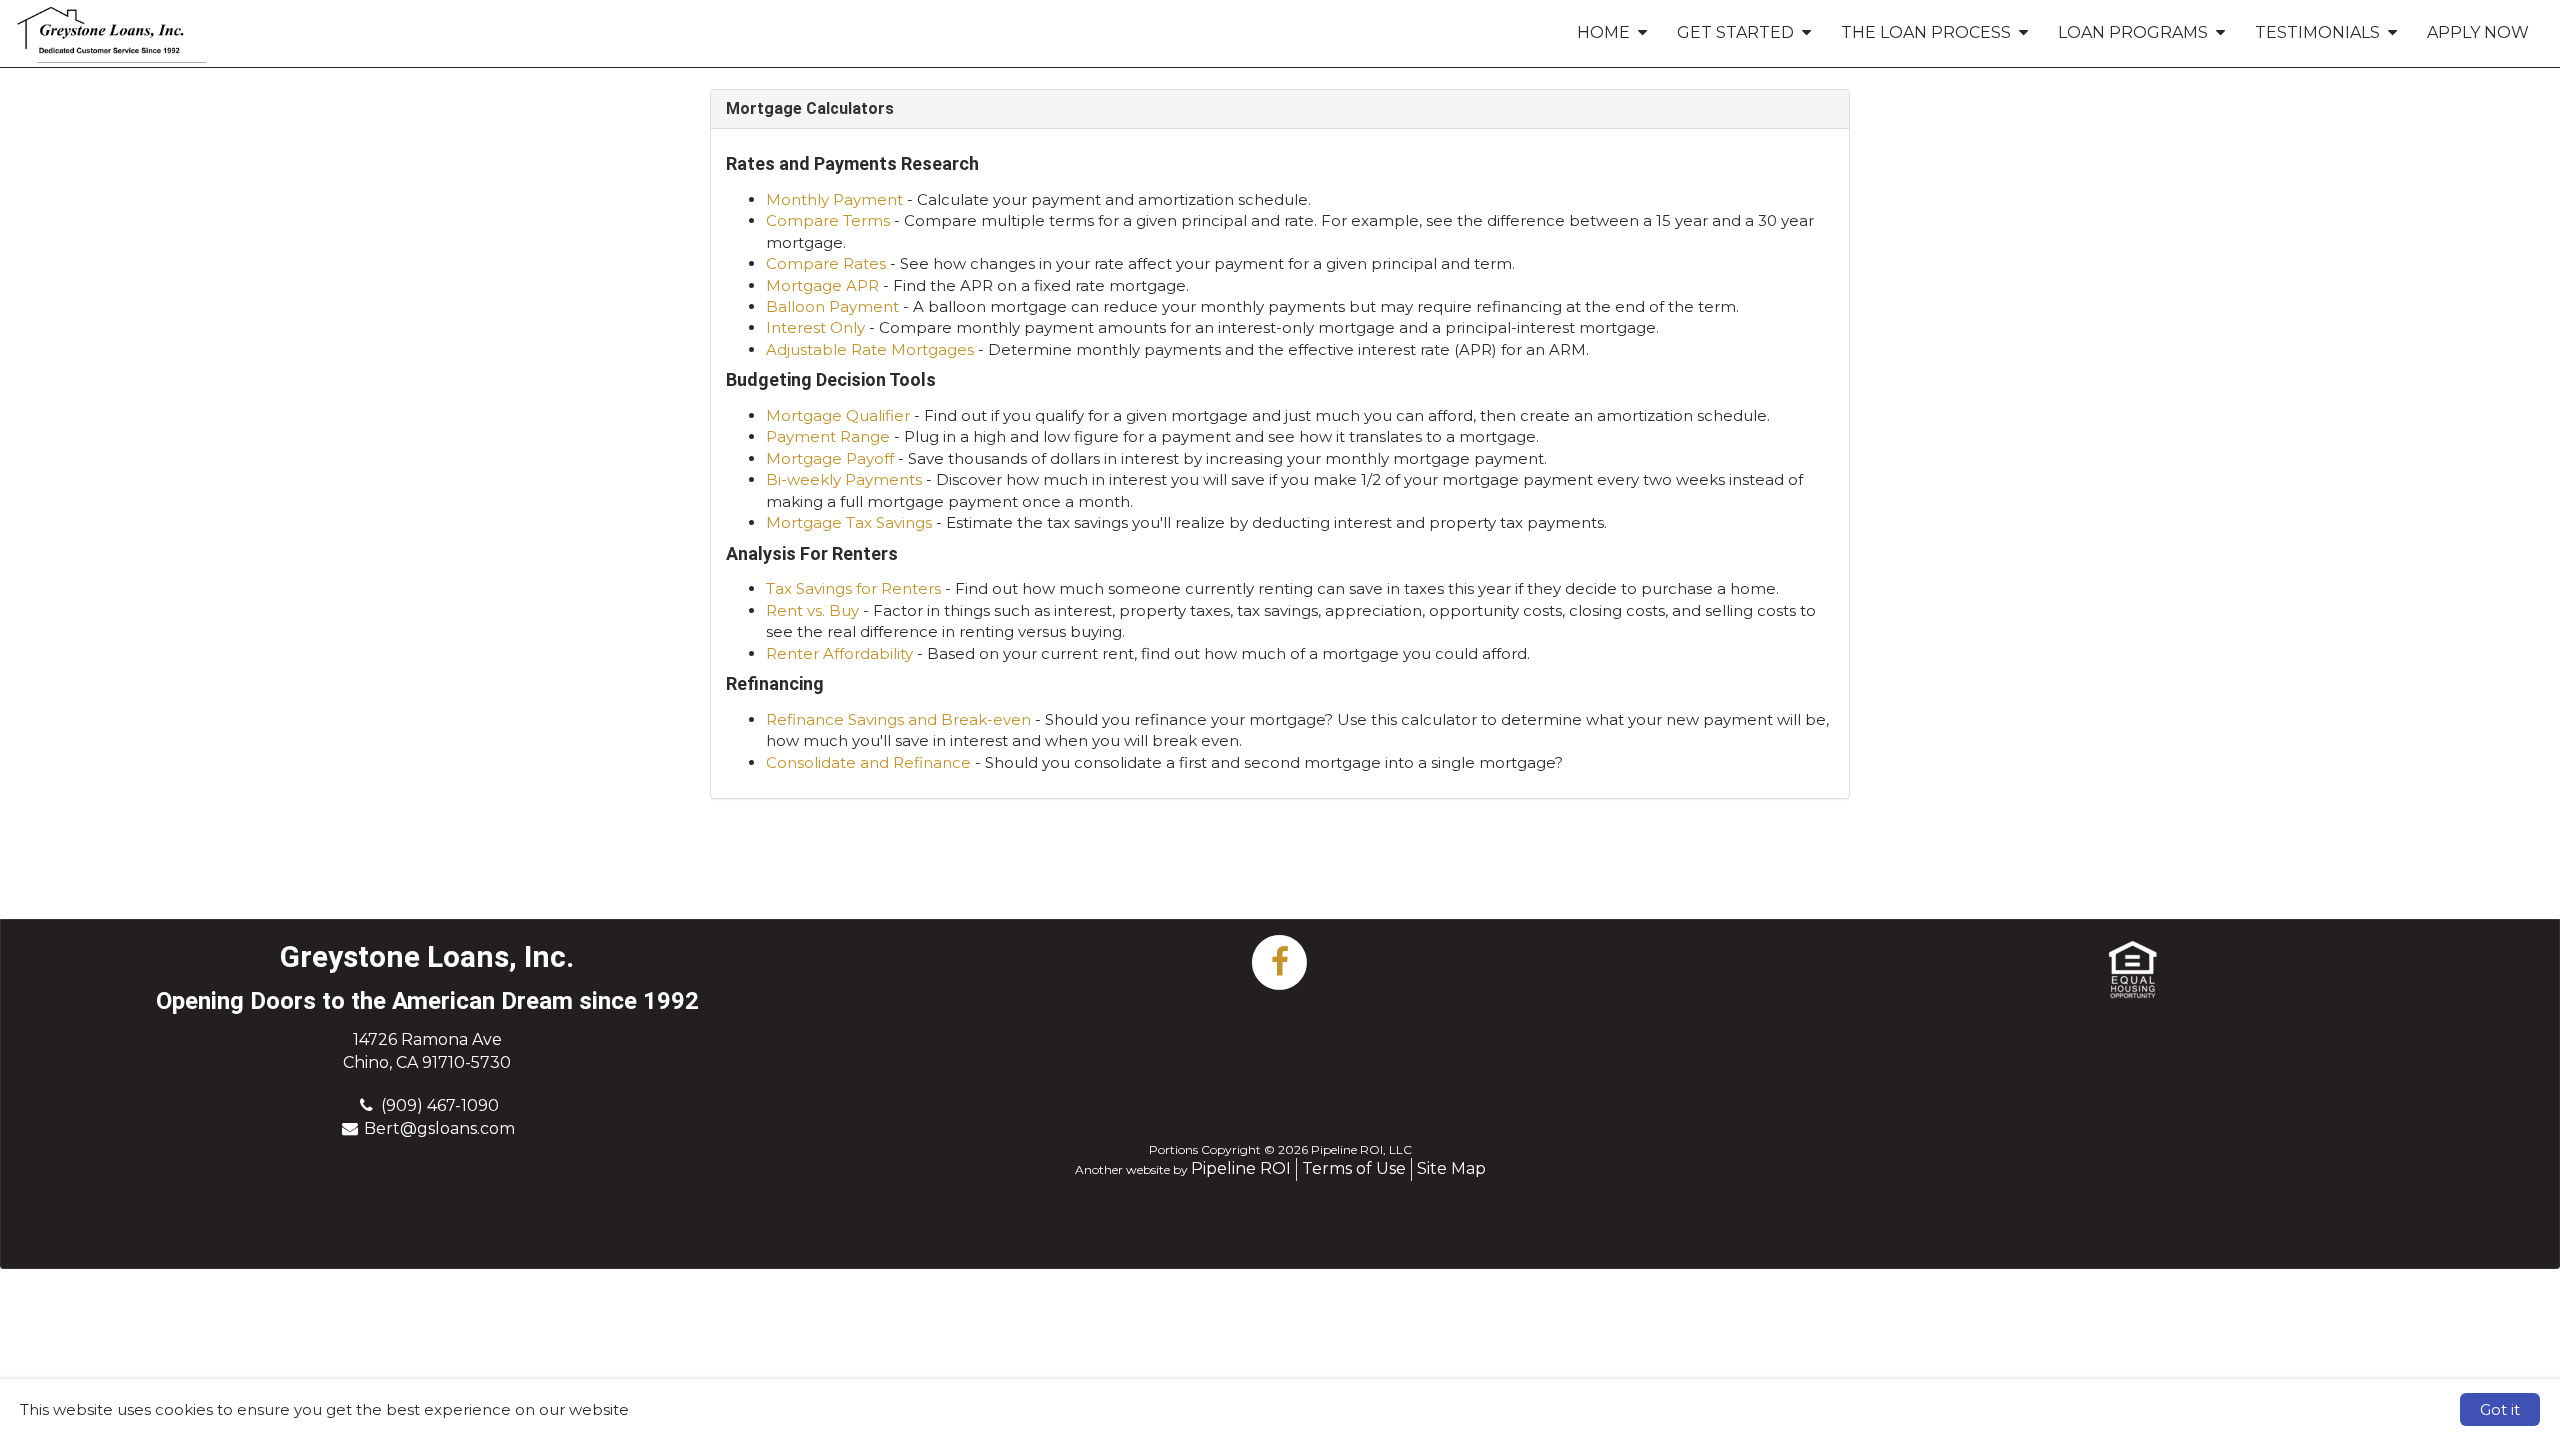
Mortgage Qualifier (838, 415)
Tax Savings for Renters (853, 588)
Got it (2500, 1409)
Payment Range (828, 436)
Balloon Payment (832, 306)
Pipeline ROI (1241, 1168)
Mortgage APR (822, 285)
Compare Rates (826, 263)
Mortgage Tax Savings (849, 522)
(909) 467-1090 (440, 1105)
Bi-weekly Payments (844, 479)
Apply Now (2478, 32)
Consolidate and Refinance (868, 762)
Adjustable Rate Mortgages (870, 349)
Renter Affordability (839, 653)
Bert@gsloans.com (439, 1128)
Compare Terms (828, 220)
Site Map (1451, 1168)
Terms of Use (1354, 1168)
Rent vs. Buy (812, 610)
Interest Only (815, 327)
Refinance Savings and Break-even (898, 719)
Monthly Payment (834, 199)
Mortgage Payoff (830, 458)
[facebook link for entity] (1280, 960)
